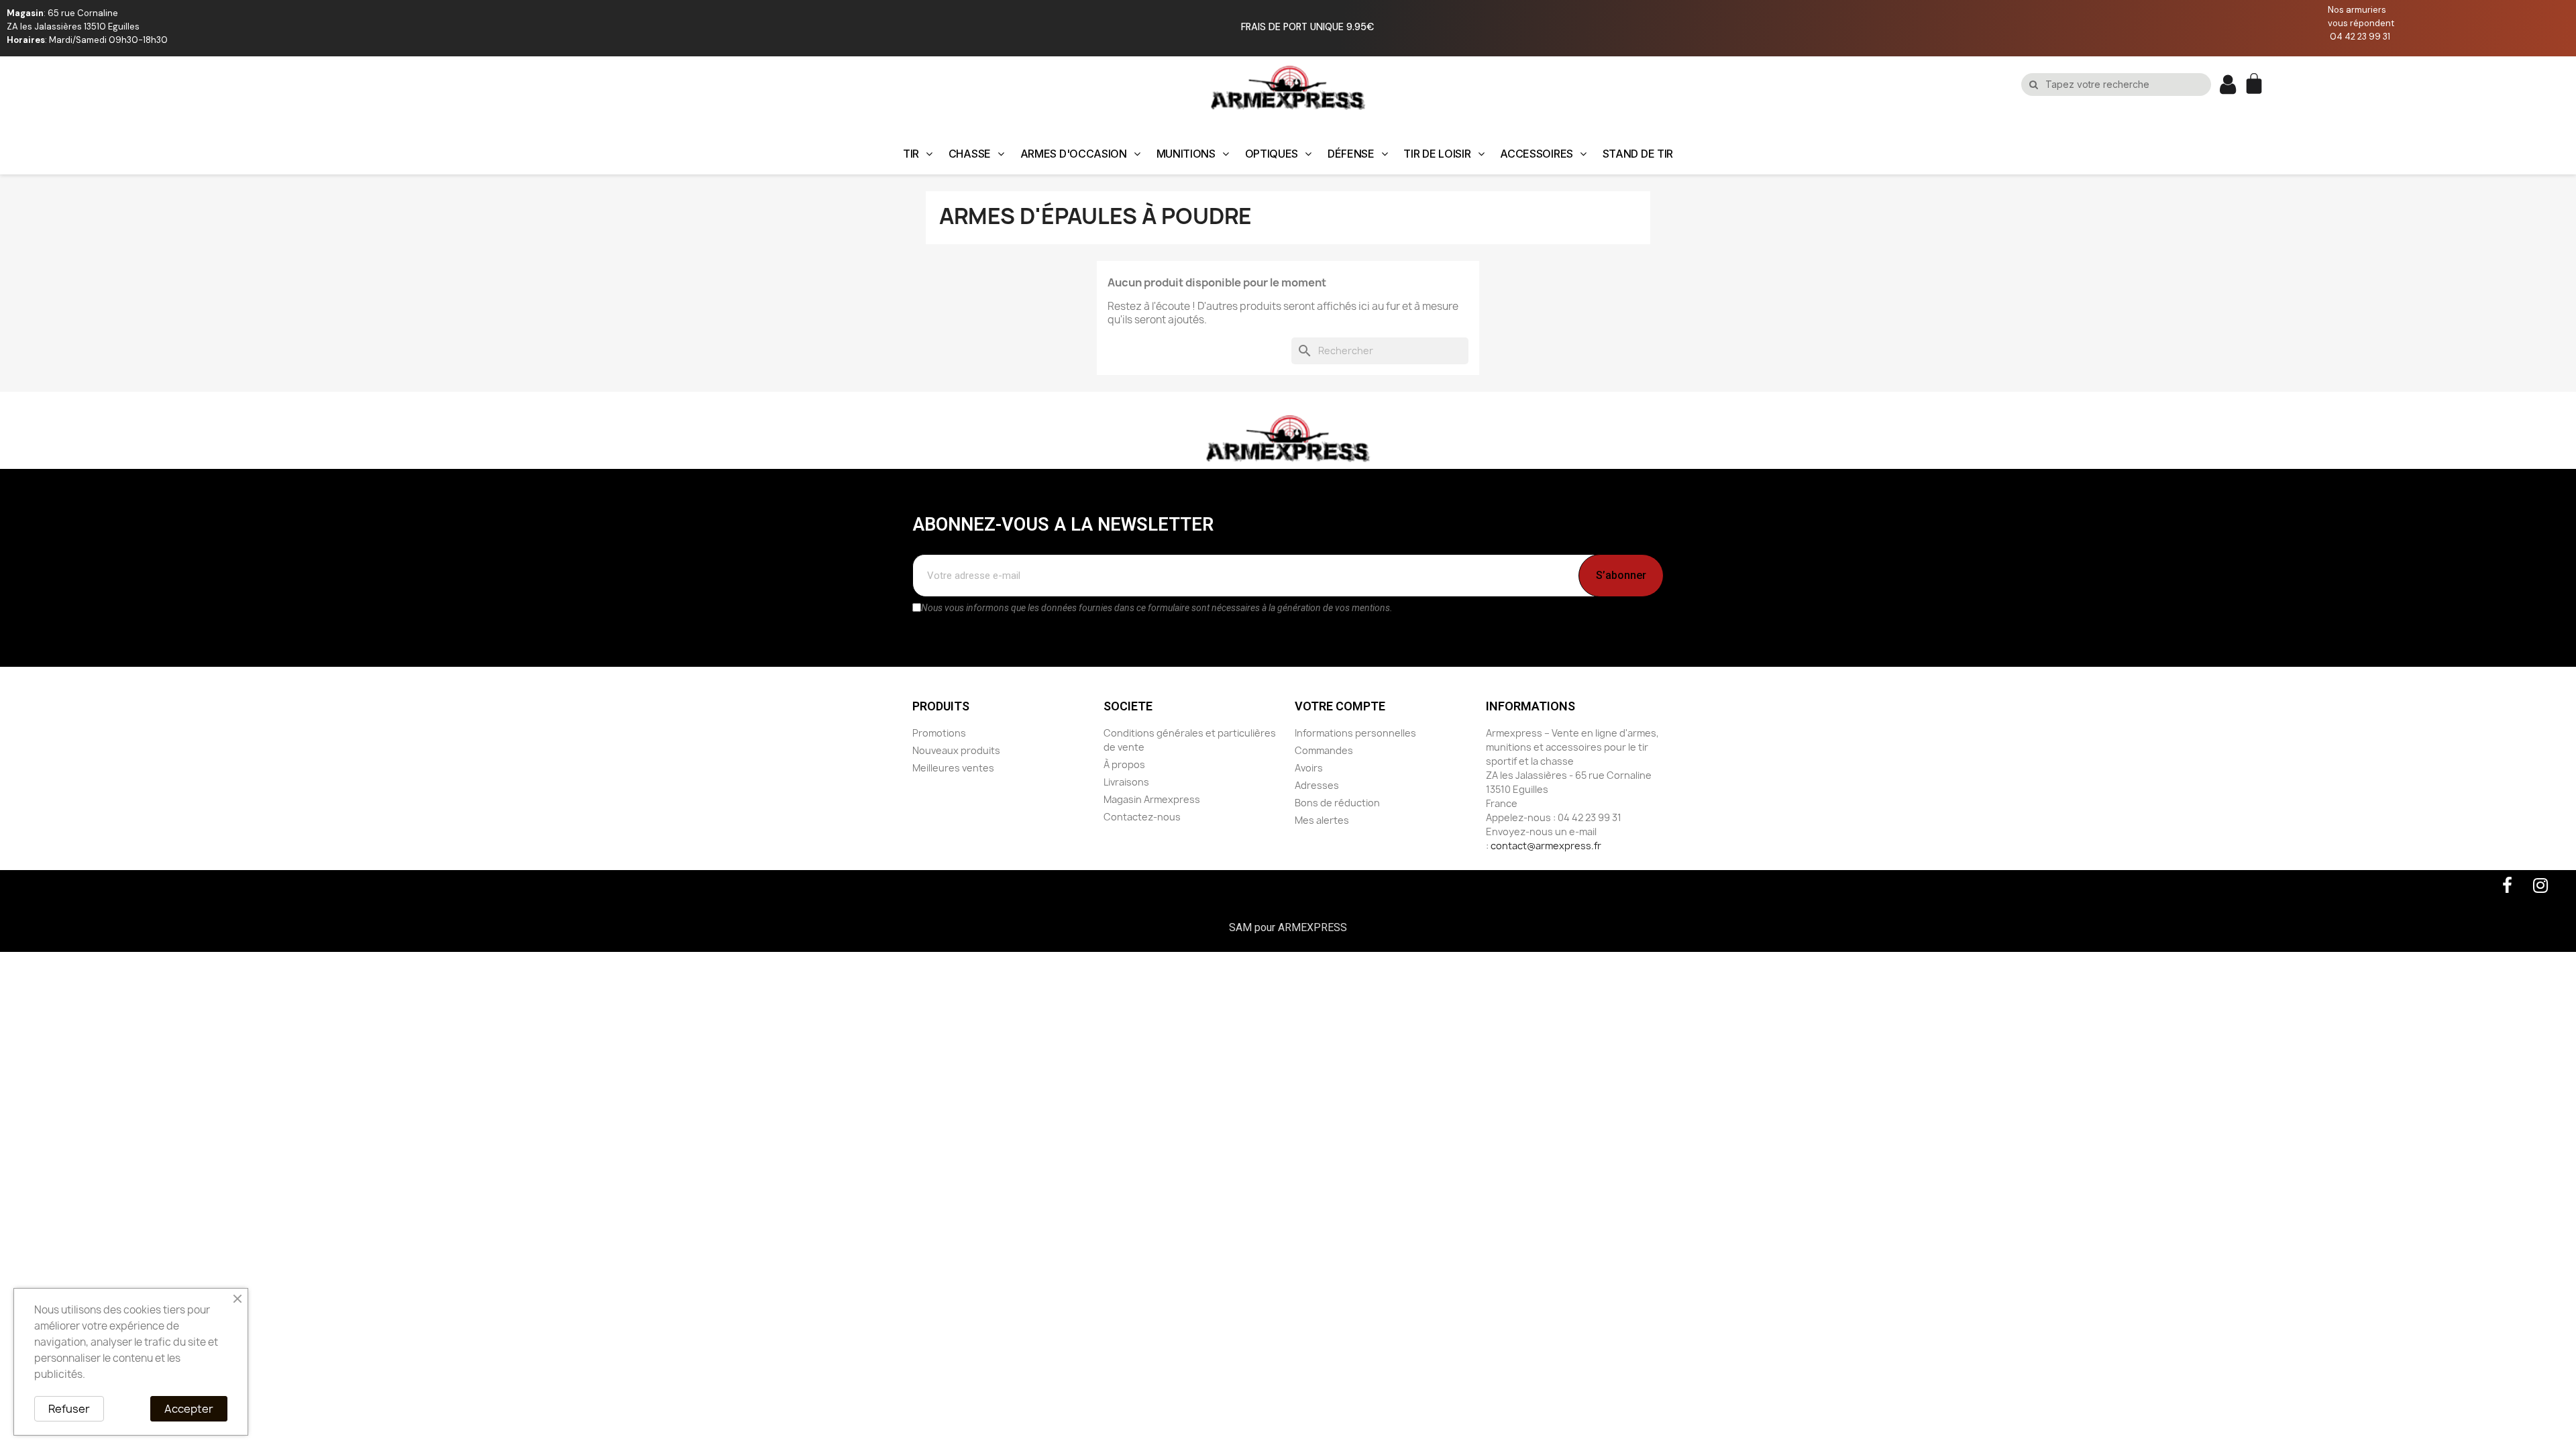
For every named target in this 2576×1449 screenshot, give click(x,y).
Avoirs (1309, 768)
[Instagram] (2540, 885)
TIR (911, 154)
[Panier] (2256, 85)
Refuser (69, 1409)
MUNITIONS (1186, 154)
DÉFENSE (1351, 154)
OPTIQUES (1272, 154)
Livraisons (1126, 782)
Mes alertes (1322, 820)
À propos (1124, 764)
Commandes (1324, 750)
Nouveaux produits (956, 750)
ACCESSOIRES (1537, 154)
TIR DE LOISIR (1437, 154)
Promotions (939, 733)
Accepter (189, 1409)
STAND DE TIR (1638, 154)
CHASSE (970, 154)
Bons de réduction (1337, 803)
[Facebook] (2507, 885)
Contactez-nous (1142, 817)
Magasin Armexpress (1152, 799)
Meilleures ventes (953, 768)
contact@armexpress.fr (1546, 846)
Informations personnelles (1355, 733)
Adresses (1317, 785)
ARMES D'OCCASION (1074, 154)
